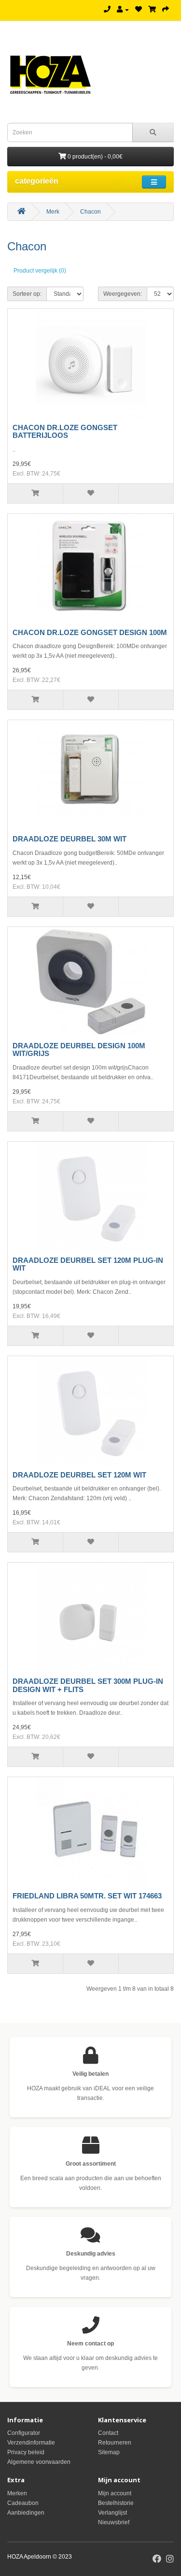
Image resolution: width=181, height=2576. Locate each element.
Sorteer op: (27, 294)
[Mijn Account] (123, 10)
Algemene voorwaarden (39, 2462)
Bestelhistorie (116, 2503)
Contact (108, 2433)
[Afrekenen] (166, 10)
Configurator (24, 2433)
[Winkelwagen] (152, 10)
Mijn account (115, 2493)
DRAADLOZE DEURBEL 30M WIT (70, 839)
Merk (53, 212)
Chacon (90, 212)
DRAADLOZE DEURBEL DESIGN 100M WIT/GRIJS (79, 1050)
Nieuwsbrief (114, 2522)
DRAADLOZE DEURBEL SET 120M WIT (79, 1475)
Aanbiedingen (26, 2513)
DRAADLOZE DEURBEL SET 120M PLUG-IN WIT (88, 1264)
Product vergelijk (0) (40, 271)
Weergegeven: (123, 294)
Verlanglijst (112, 2513)
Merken (17, 2493)
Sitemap (109, 2452)
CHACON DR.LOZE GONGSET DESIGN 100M (90, 632)
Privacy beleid (26, 2452)
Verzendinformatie (31, 2443)
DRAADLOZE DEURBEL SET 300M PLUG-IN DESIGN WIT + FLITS (88, 1685)
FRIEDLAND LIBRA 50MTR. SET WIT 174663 (87, 1896)
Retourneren (115, 2443)
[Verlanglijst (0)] (139, 10)
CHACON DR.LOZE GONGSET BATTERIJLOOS (65, 432)
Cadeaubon (23, 2503)
